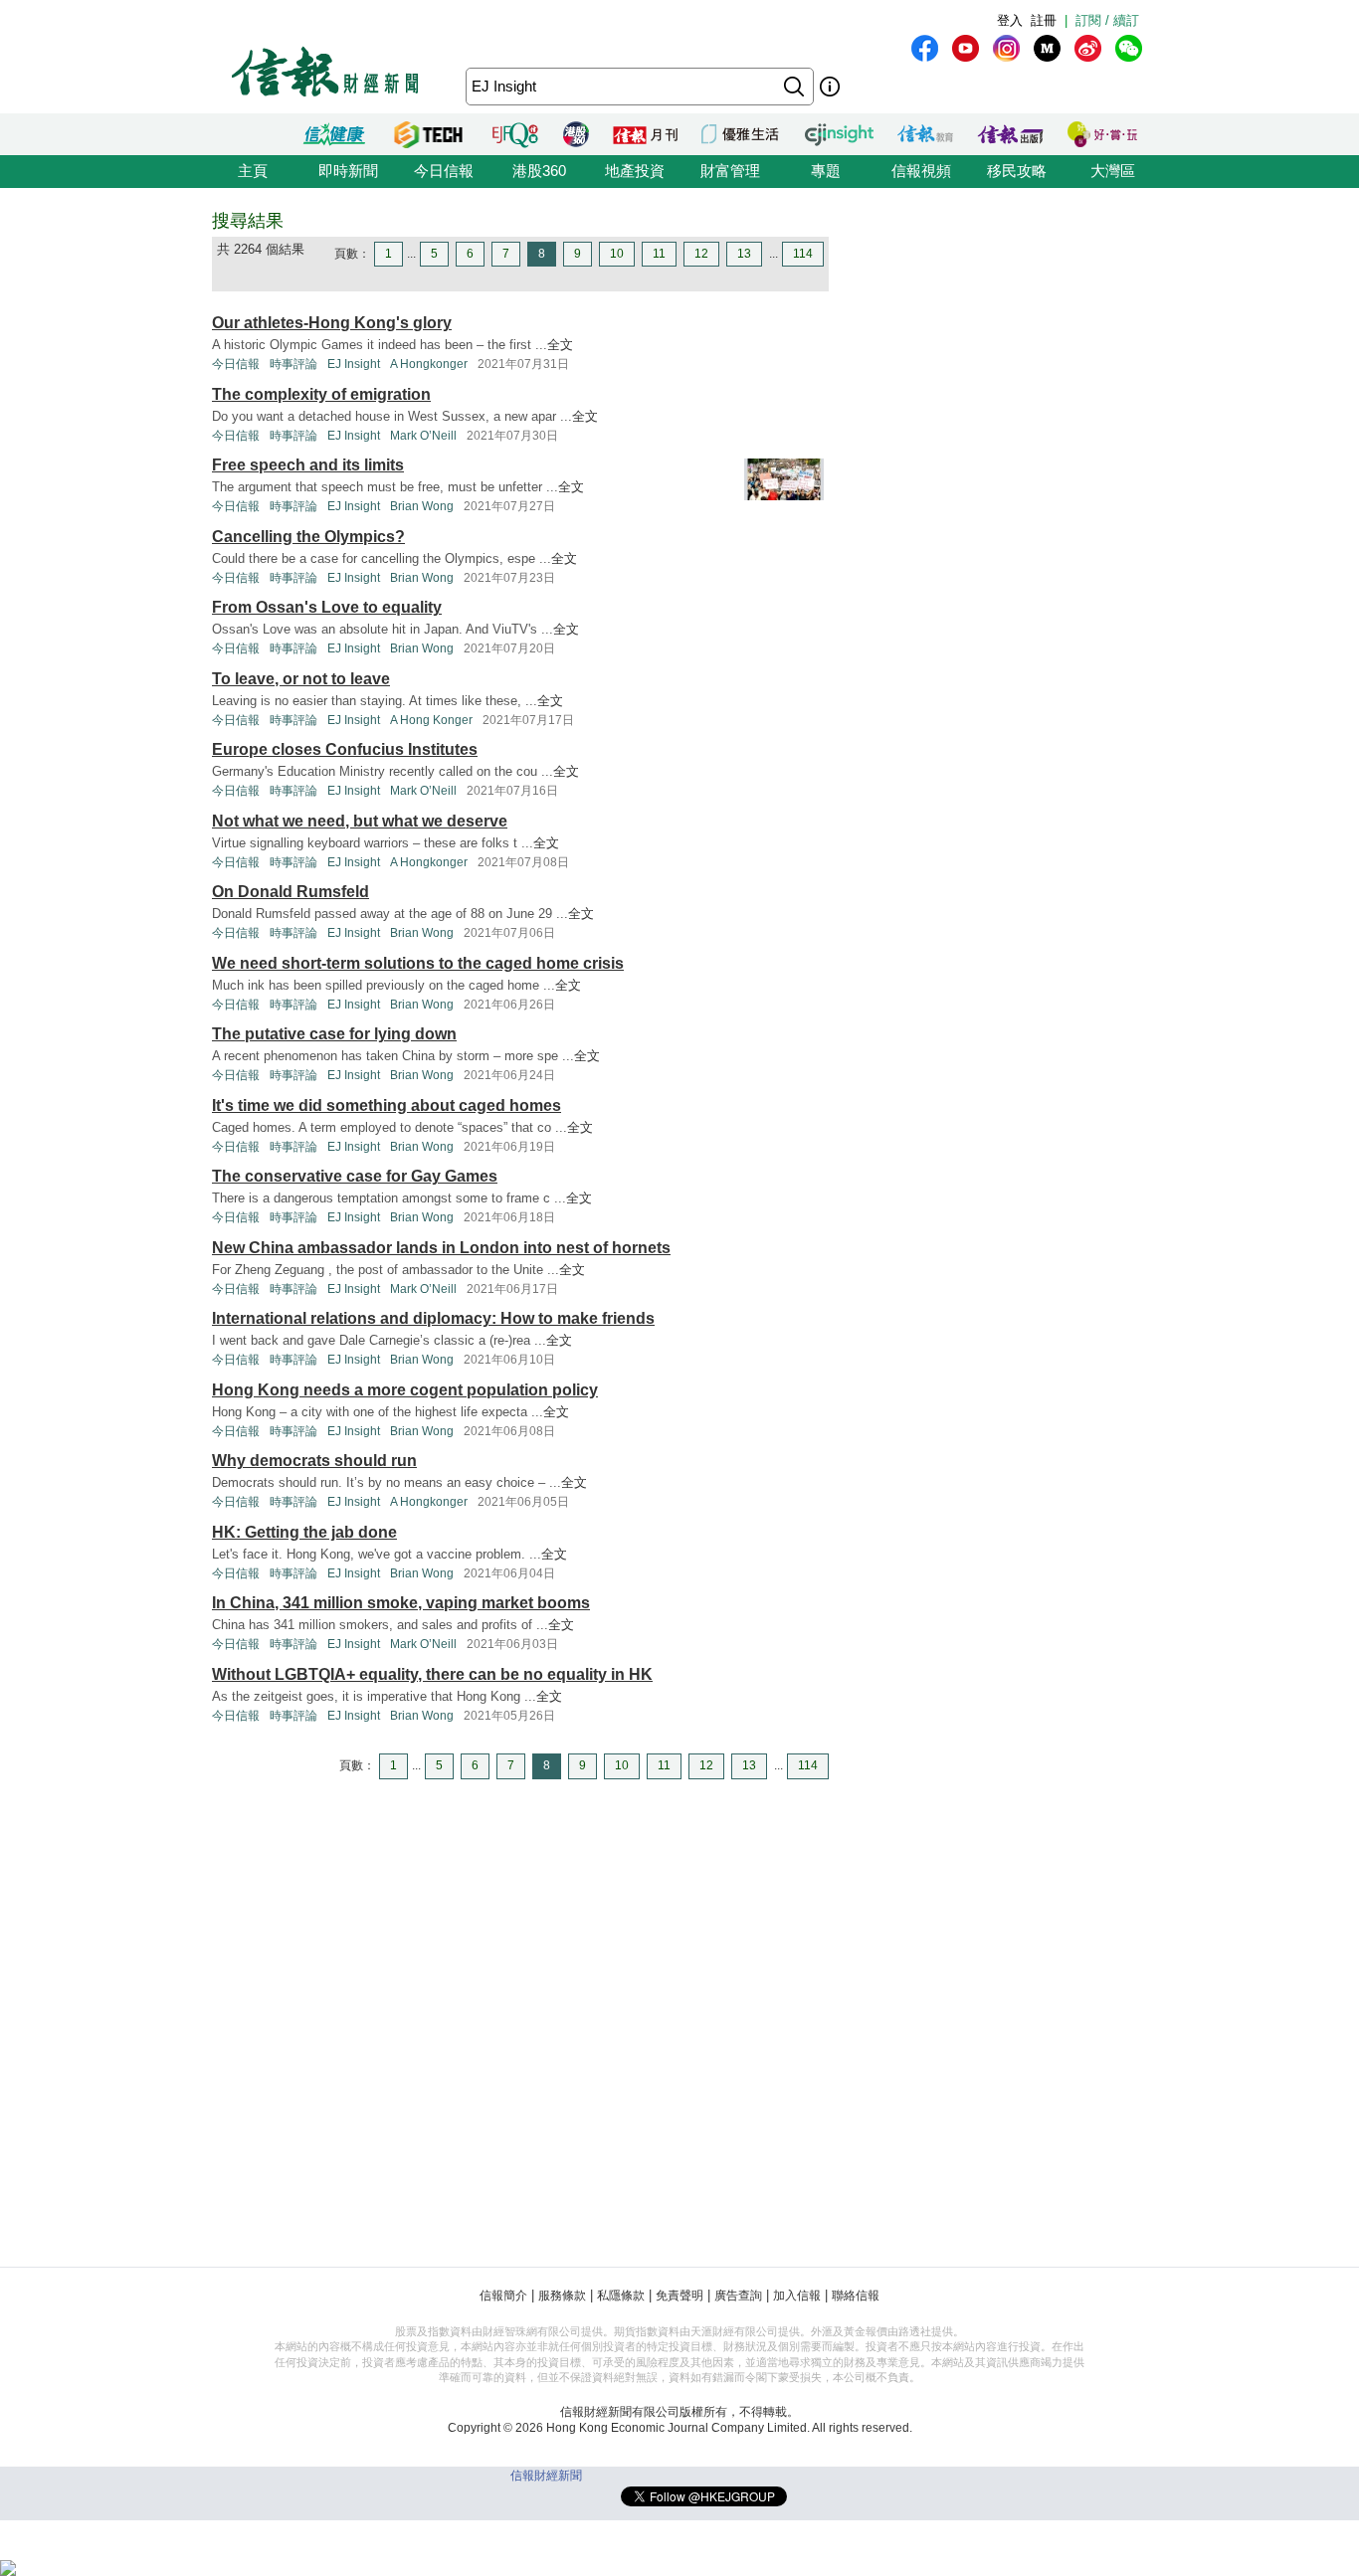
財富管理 (730, 171)
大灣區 (1113, 171)
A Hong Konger (431, 720)
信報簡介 (503, 2296)
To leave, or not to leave (301, 679)
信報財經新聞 (546, 2476)
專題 (826, 171)
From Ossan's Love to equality (327, 607)
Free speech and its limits (308, 465)
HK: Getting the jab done (304, 1532)
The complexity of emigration (321, 394)
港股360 (539, 171)
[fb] (925, 48)
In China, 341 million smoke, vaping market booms (401, 1603)
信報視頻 (921, 171)
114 (803, 254)
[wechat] (1129, 48)
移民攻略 (1017, 171)
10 (617, 254)
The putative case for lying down (334, 1034)
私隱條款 (621, 2296)
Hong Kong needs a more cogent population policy (405, 1390)
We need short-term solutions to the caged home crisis (418, 963)
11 (659, 254)
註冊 (1044, 20)
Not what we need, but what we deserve (360, 821)
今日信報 (444, 171)
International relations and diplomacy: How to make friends (433, 1318)
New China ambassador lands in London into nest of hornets (441, 1248)
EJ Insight (354, 364)
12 (701, 254)
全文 (560, 345)
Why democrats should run (314, 1461)
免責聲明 (679, 2296)
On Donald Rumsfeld (291, 892)
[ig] (1006, 48)
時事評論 (293, 364)
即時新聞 (348, 171)
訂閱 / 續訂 (1107, 20)
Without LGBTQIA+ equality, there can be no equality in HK (432, 1674)
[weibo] (1088, 48)
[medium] (1047, 48)
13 (744, 254)
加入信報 (797, 2296)
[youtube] (966, 48)
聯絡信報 (856, 2296)
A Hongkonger (429, 364)
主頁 (253, 171)
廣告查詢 (738, 2296)
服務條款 (562, 2296)
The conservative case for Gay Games (355, 1176)
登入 (1010, 20)
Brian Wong (422, 506)
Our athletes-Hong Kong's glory (332, 323)
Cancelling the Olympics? (308, 537)
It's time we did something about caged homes (387, 1105)
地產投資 (635, 171)
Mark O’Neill (423, 436)
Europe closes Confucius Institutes (345, 749)
